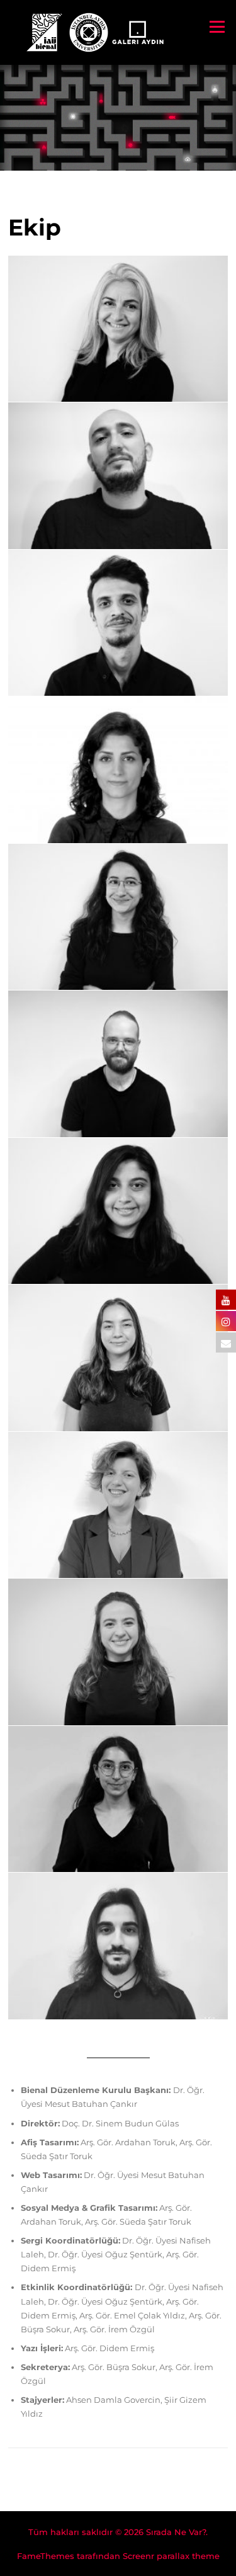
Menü (217, 26)
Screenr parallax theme (171, 2556)
